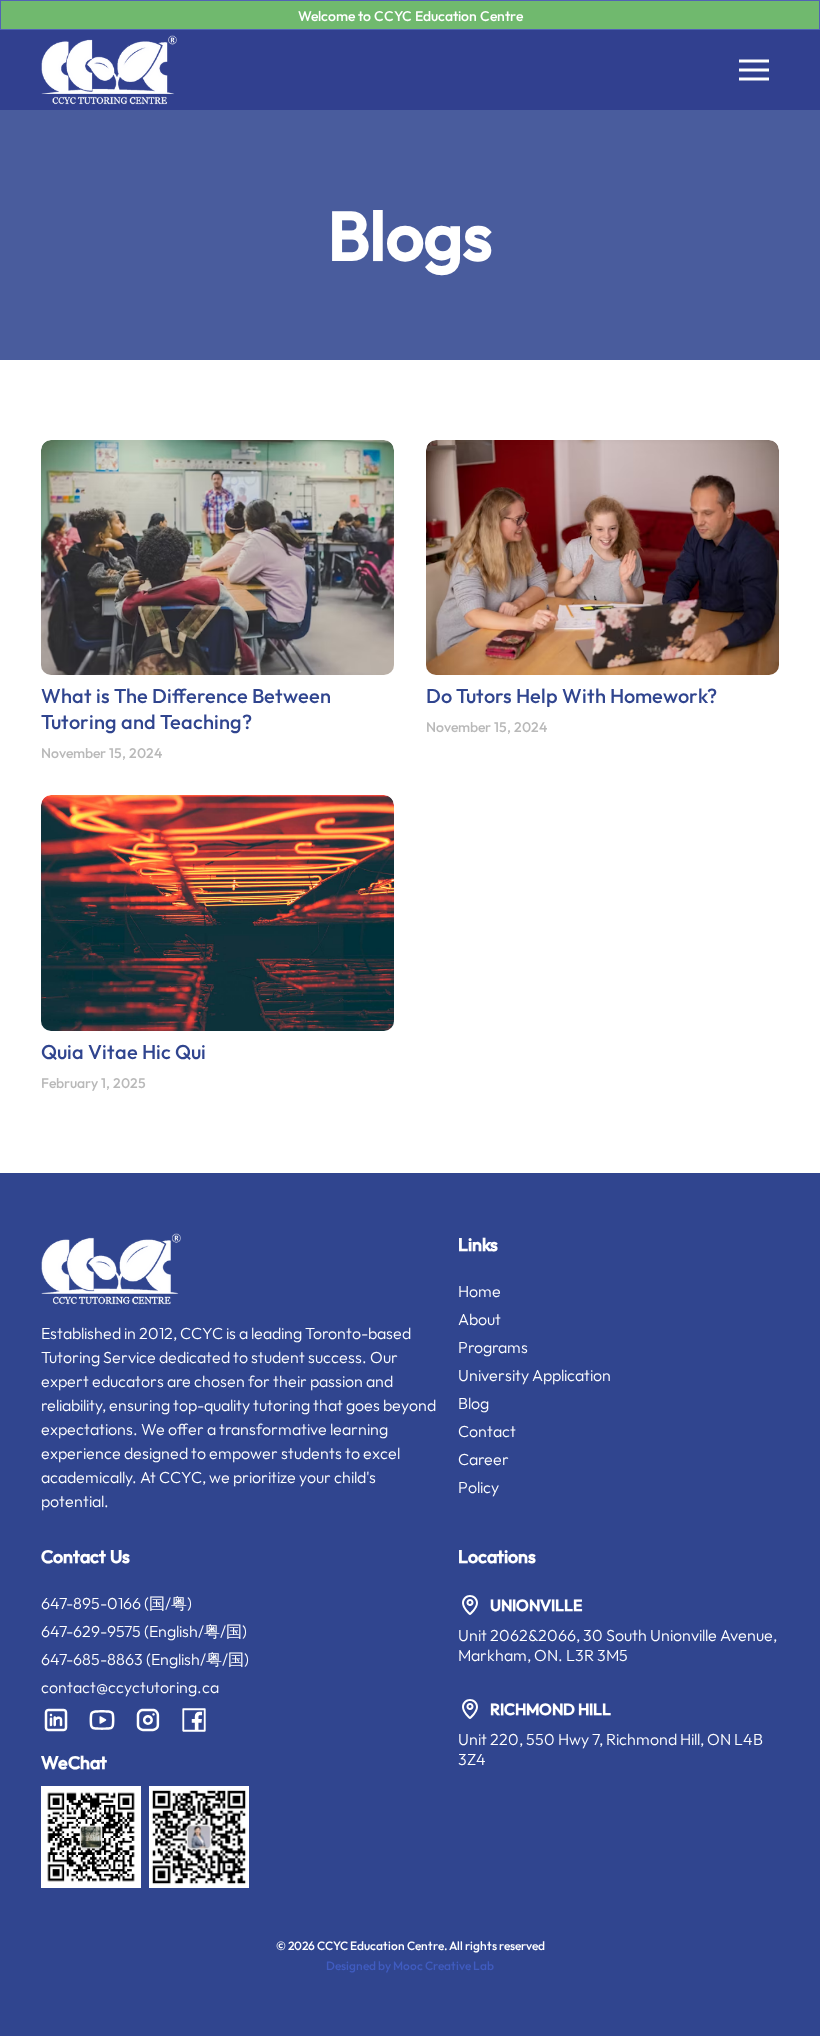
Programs (493, 1347)
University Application (534, 1375)
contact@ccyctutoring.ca (130, 1687)
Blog (473, 1403)
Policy (478, 1487)
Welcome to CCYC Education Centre (410, 16)
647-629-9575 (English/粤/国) (144, 1631)
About (479, 1319)
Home (479, 1291)
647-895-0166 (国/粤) (116, 1603)
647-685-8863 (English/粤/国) (145, 1659)
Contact (487, 1431)
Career (483, 1459)
